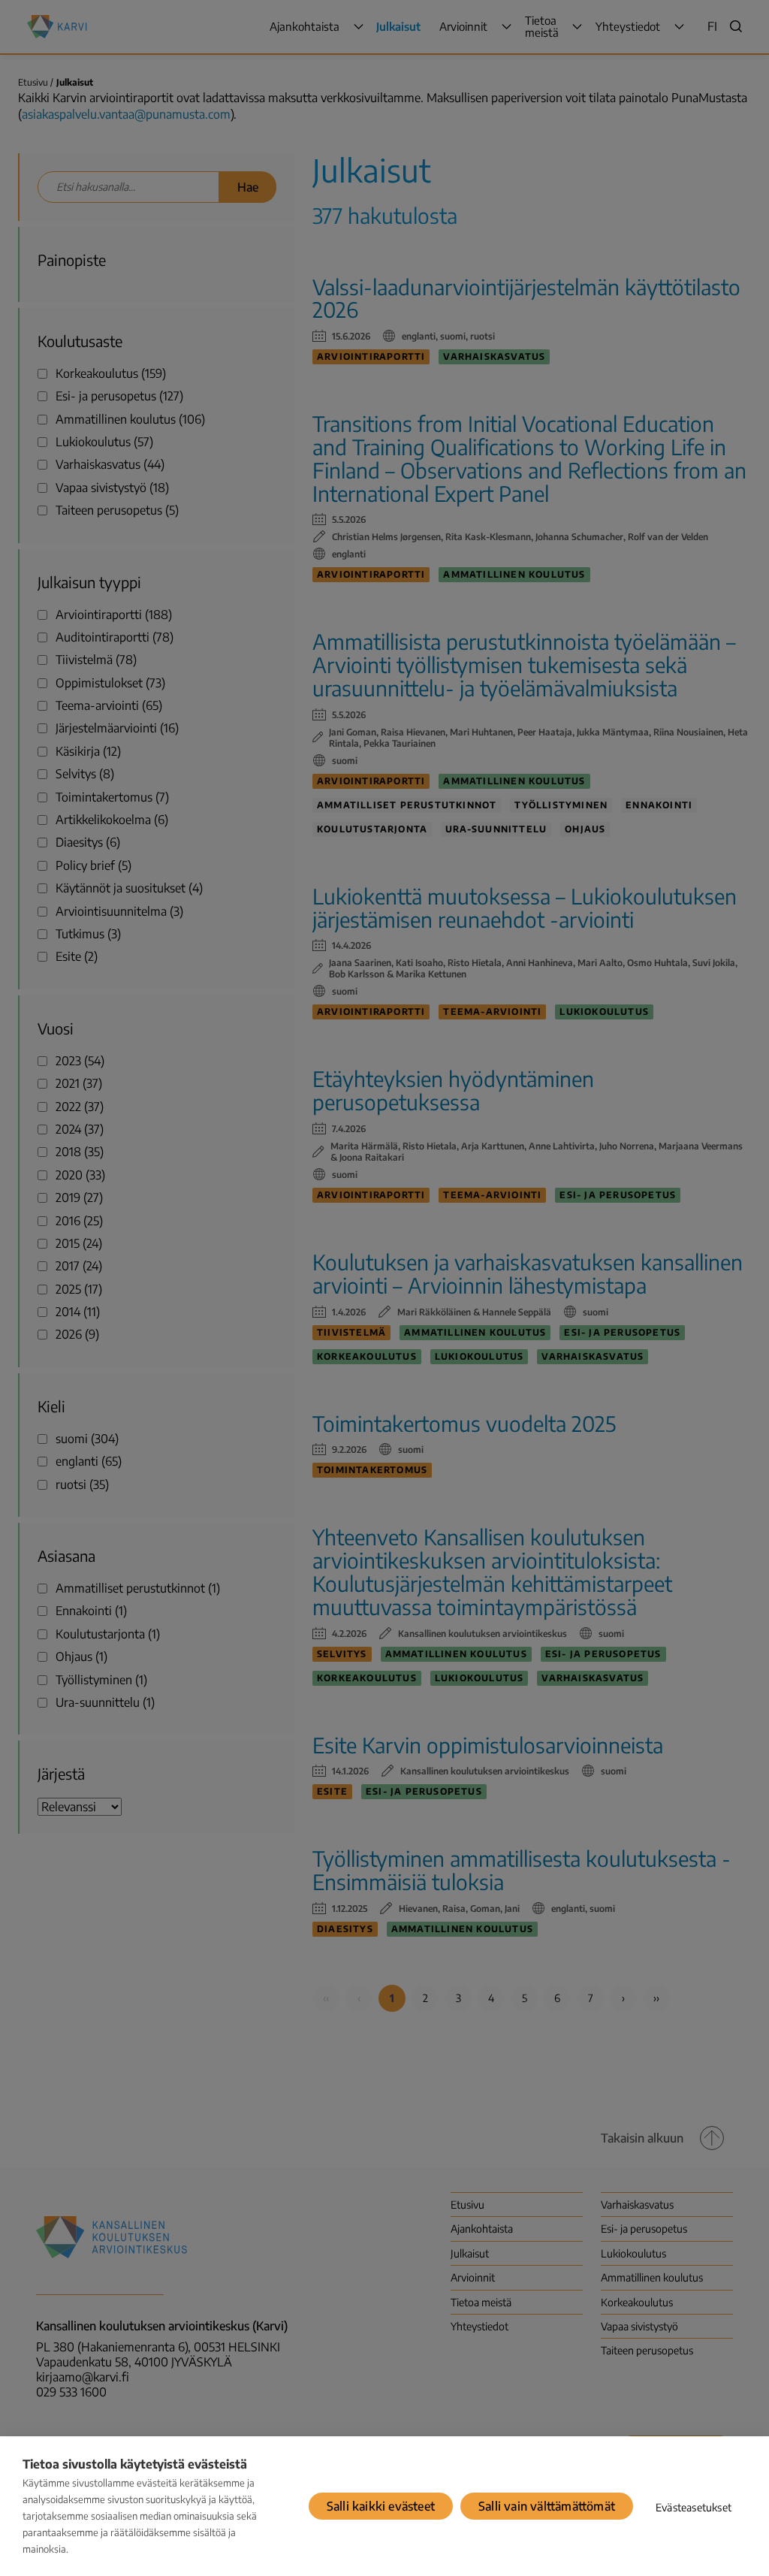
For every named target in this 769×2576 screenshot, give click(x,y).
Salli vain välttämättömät (547, 2506)
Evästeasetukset (694, 2507)
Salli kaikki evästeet (381, 2506)
